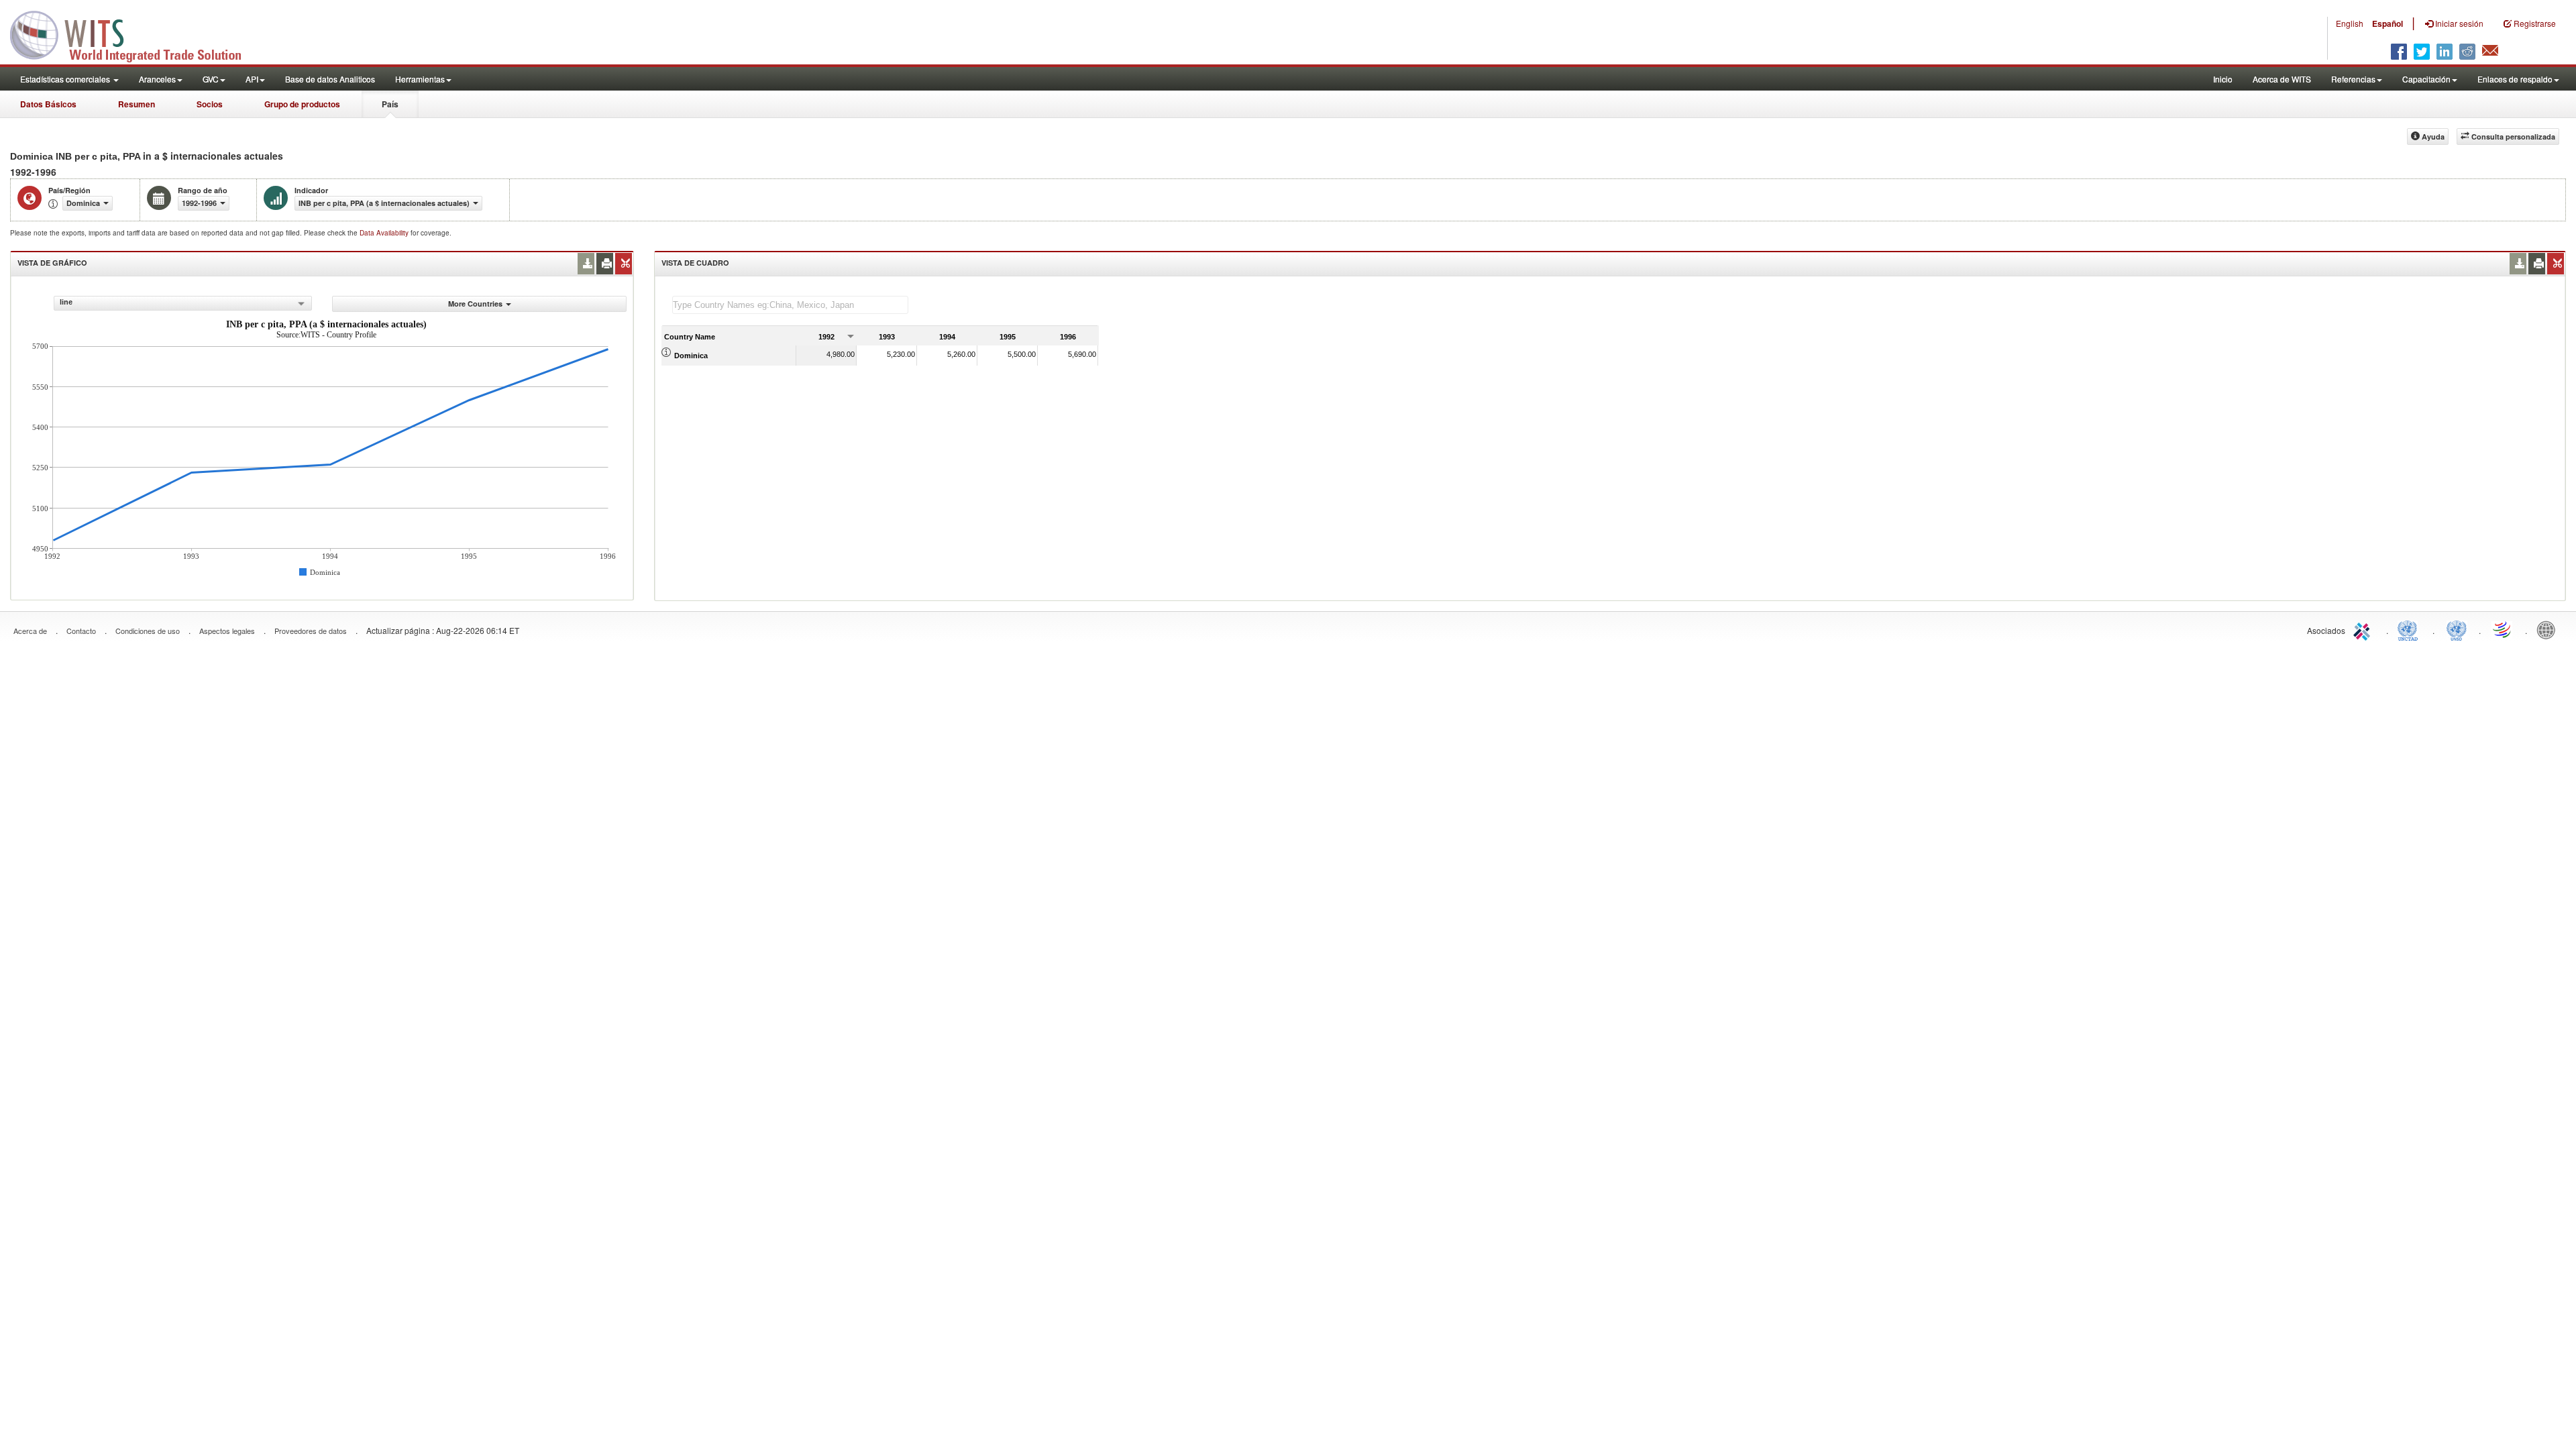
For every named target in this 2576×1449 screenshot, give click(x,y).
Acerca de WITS (2282, 79)
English (2350, 23)
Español (2387, 23)
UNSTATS (2457, 629)
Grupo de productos (302, 104)
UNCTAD (2410, 629)
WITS (134, 34)
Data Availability (385, 233)
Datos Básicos (48, 104)
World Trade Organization (2503, 629)
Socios (210, 104)
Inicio (2223, 79)
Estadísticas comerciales (66, 79)
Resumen (137, 104)
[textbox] (790, 305)
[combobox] (183, 303)
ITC (2364, 629)
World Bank (2549, 629)
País (390, 104)
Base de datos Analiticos (330, 79)
